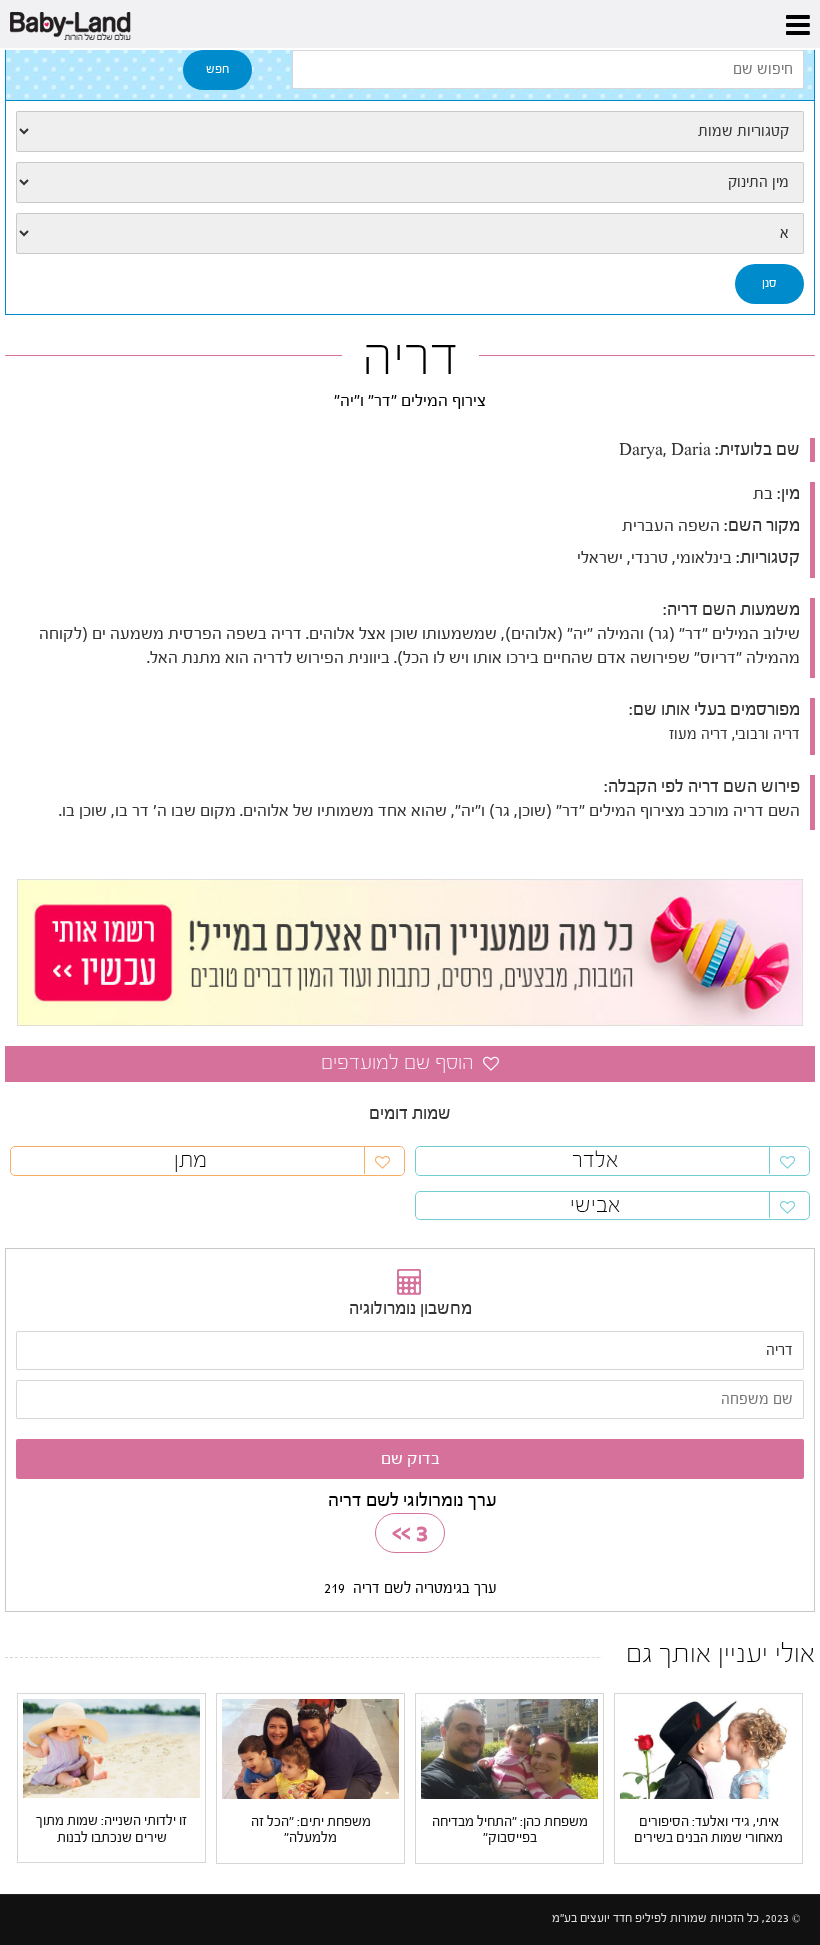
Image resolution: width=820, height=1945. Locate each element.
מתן (190, 1160)
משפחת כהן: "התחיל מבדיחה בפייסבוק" (510, 1830)
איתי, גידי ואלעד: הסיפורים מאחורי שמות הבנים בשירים (708, 1830)
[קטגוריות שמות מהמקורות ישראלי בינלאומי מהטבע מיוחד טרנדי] (410, 131)
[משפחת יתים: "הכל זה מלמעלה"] (310, 1747)
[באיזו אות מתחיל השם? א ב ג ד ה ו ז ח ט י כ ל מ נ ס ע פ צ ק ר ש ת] (410, 233)
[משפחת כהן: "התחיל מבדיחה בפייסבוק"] (509, 1747)
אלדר (595, 1160)
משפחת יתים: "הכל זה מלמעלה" (311, 1830)
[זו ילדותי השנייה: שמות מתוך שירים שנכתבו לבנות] (111, 1747)
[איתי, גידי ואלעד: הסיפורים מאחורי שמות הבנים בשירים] (708, 1747)
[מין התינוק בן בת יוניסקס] (410, 182)
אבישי (595, 1205)
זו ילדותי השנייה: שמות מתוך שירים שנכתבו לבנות (111, 1829)
